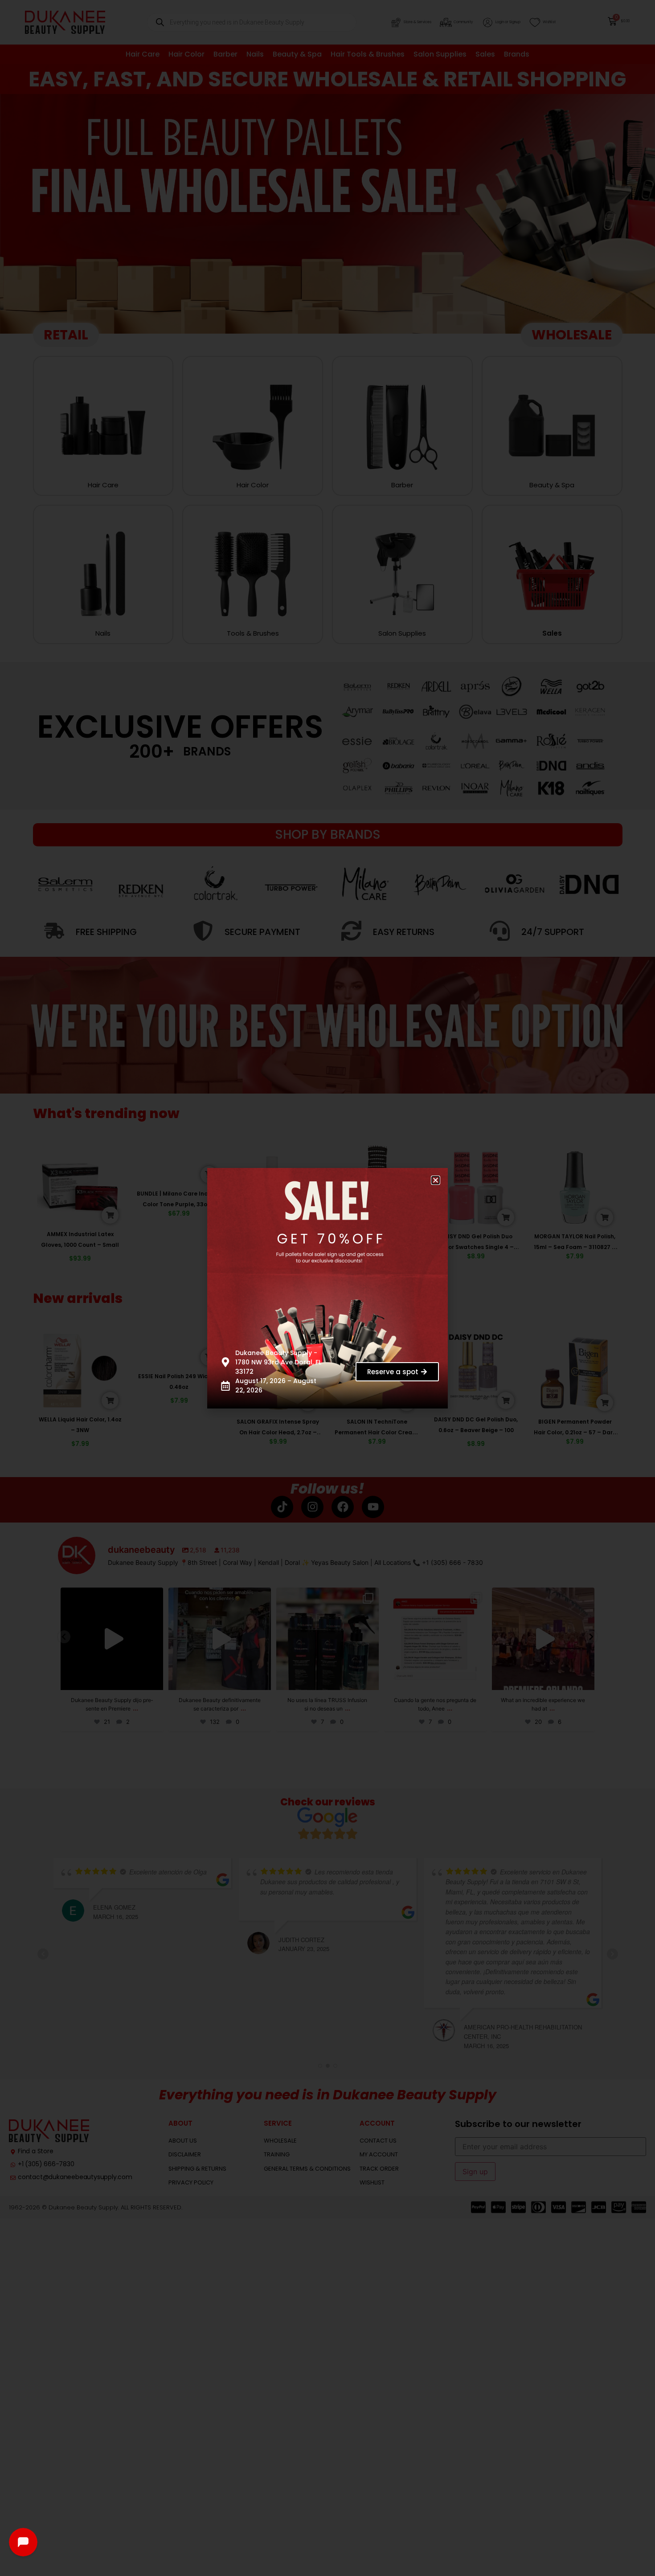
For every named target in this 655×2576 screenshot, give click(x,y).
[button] (436, 1180)
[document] (327, 1288)
